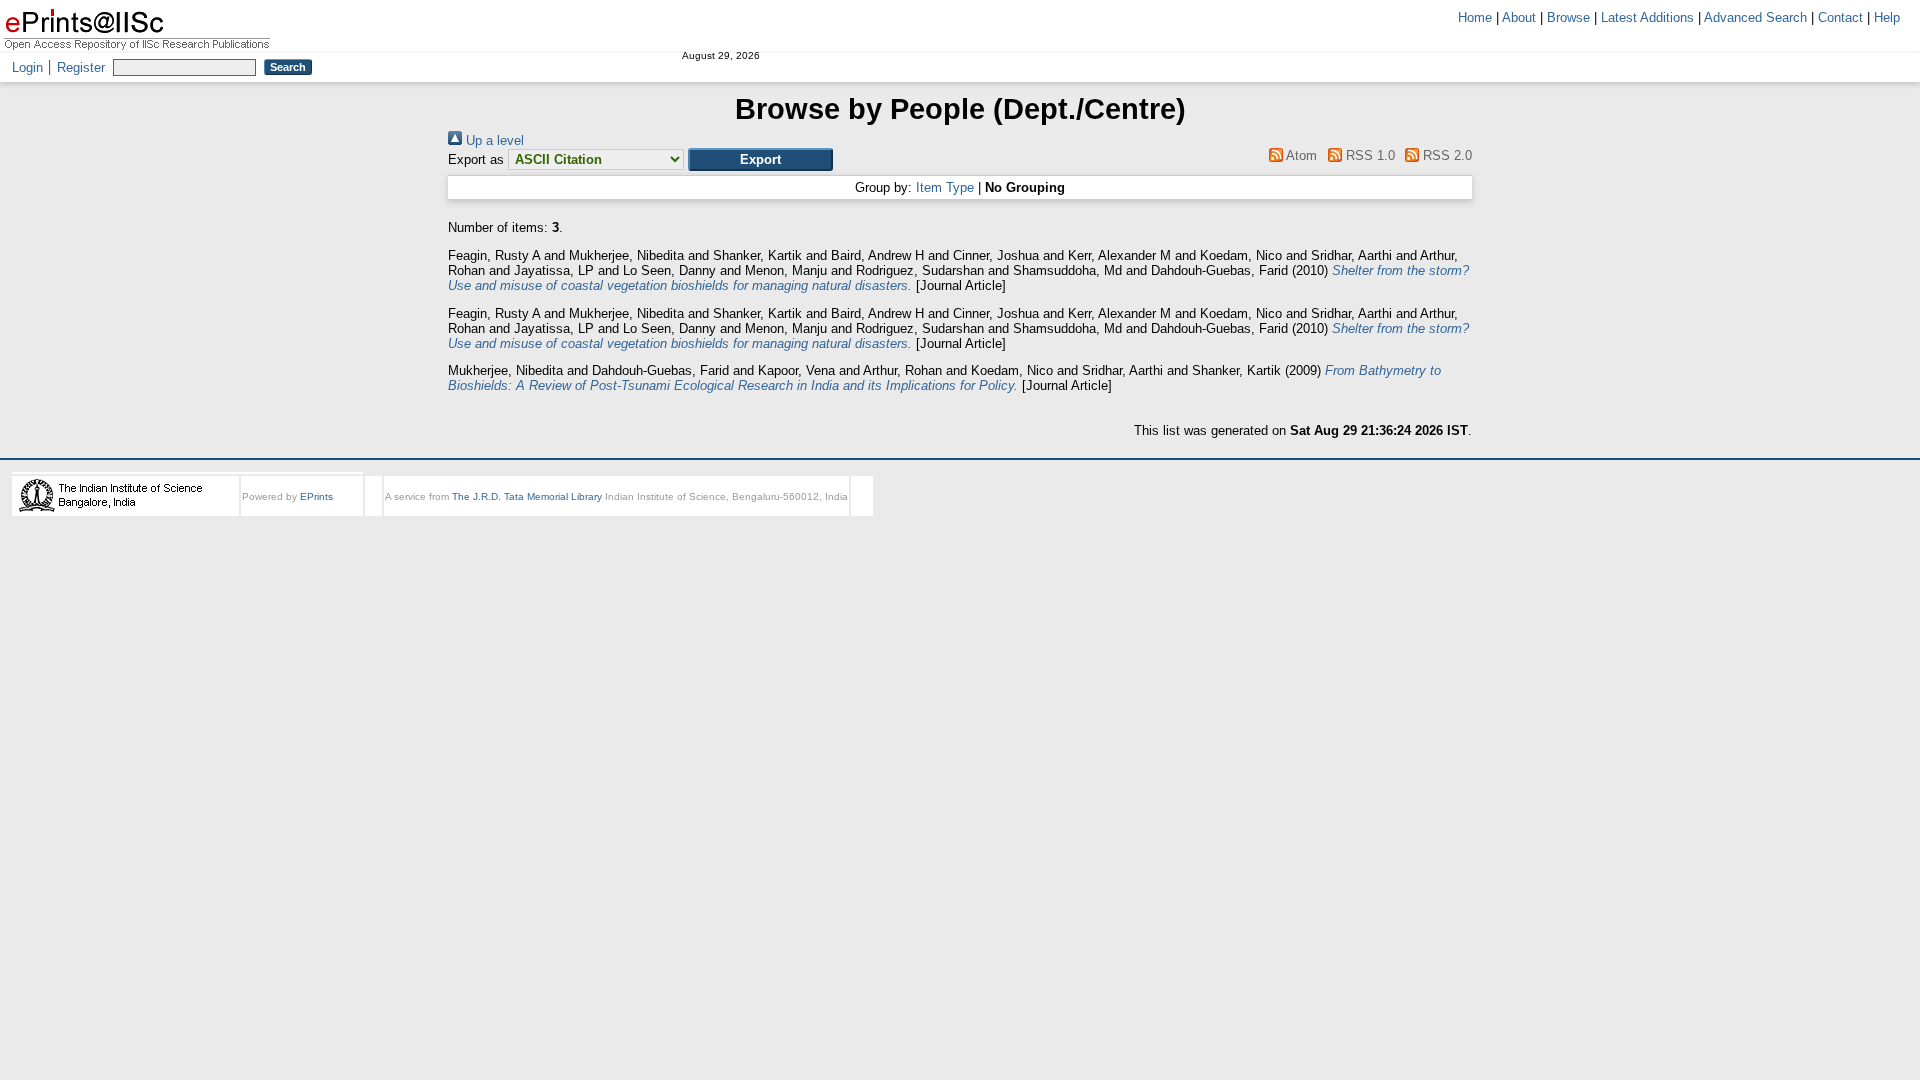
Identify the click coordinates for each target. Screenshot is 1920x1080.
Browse (1568, 17)
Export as (476, 159)
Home (1475, 17)
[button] (760, 159)
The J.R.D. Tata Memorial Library (527, 496)
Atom (1300, 155)
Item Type (945, 187)
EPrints (316, 496)
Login (27, 67)
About (1519, 17)
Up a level (493, 140)
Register (81, 67)
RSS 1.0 (1368, 155)
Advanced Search (1755, 17)
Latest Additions (1647, 17)
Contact (1840, 17)
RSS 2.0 (1445, 155)
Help (1887, 17)
